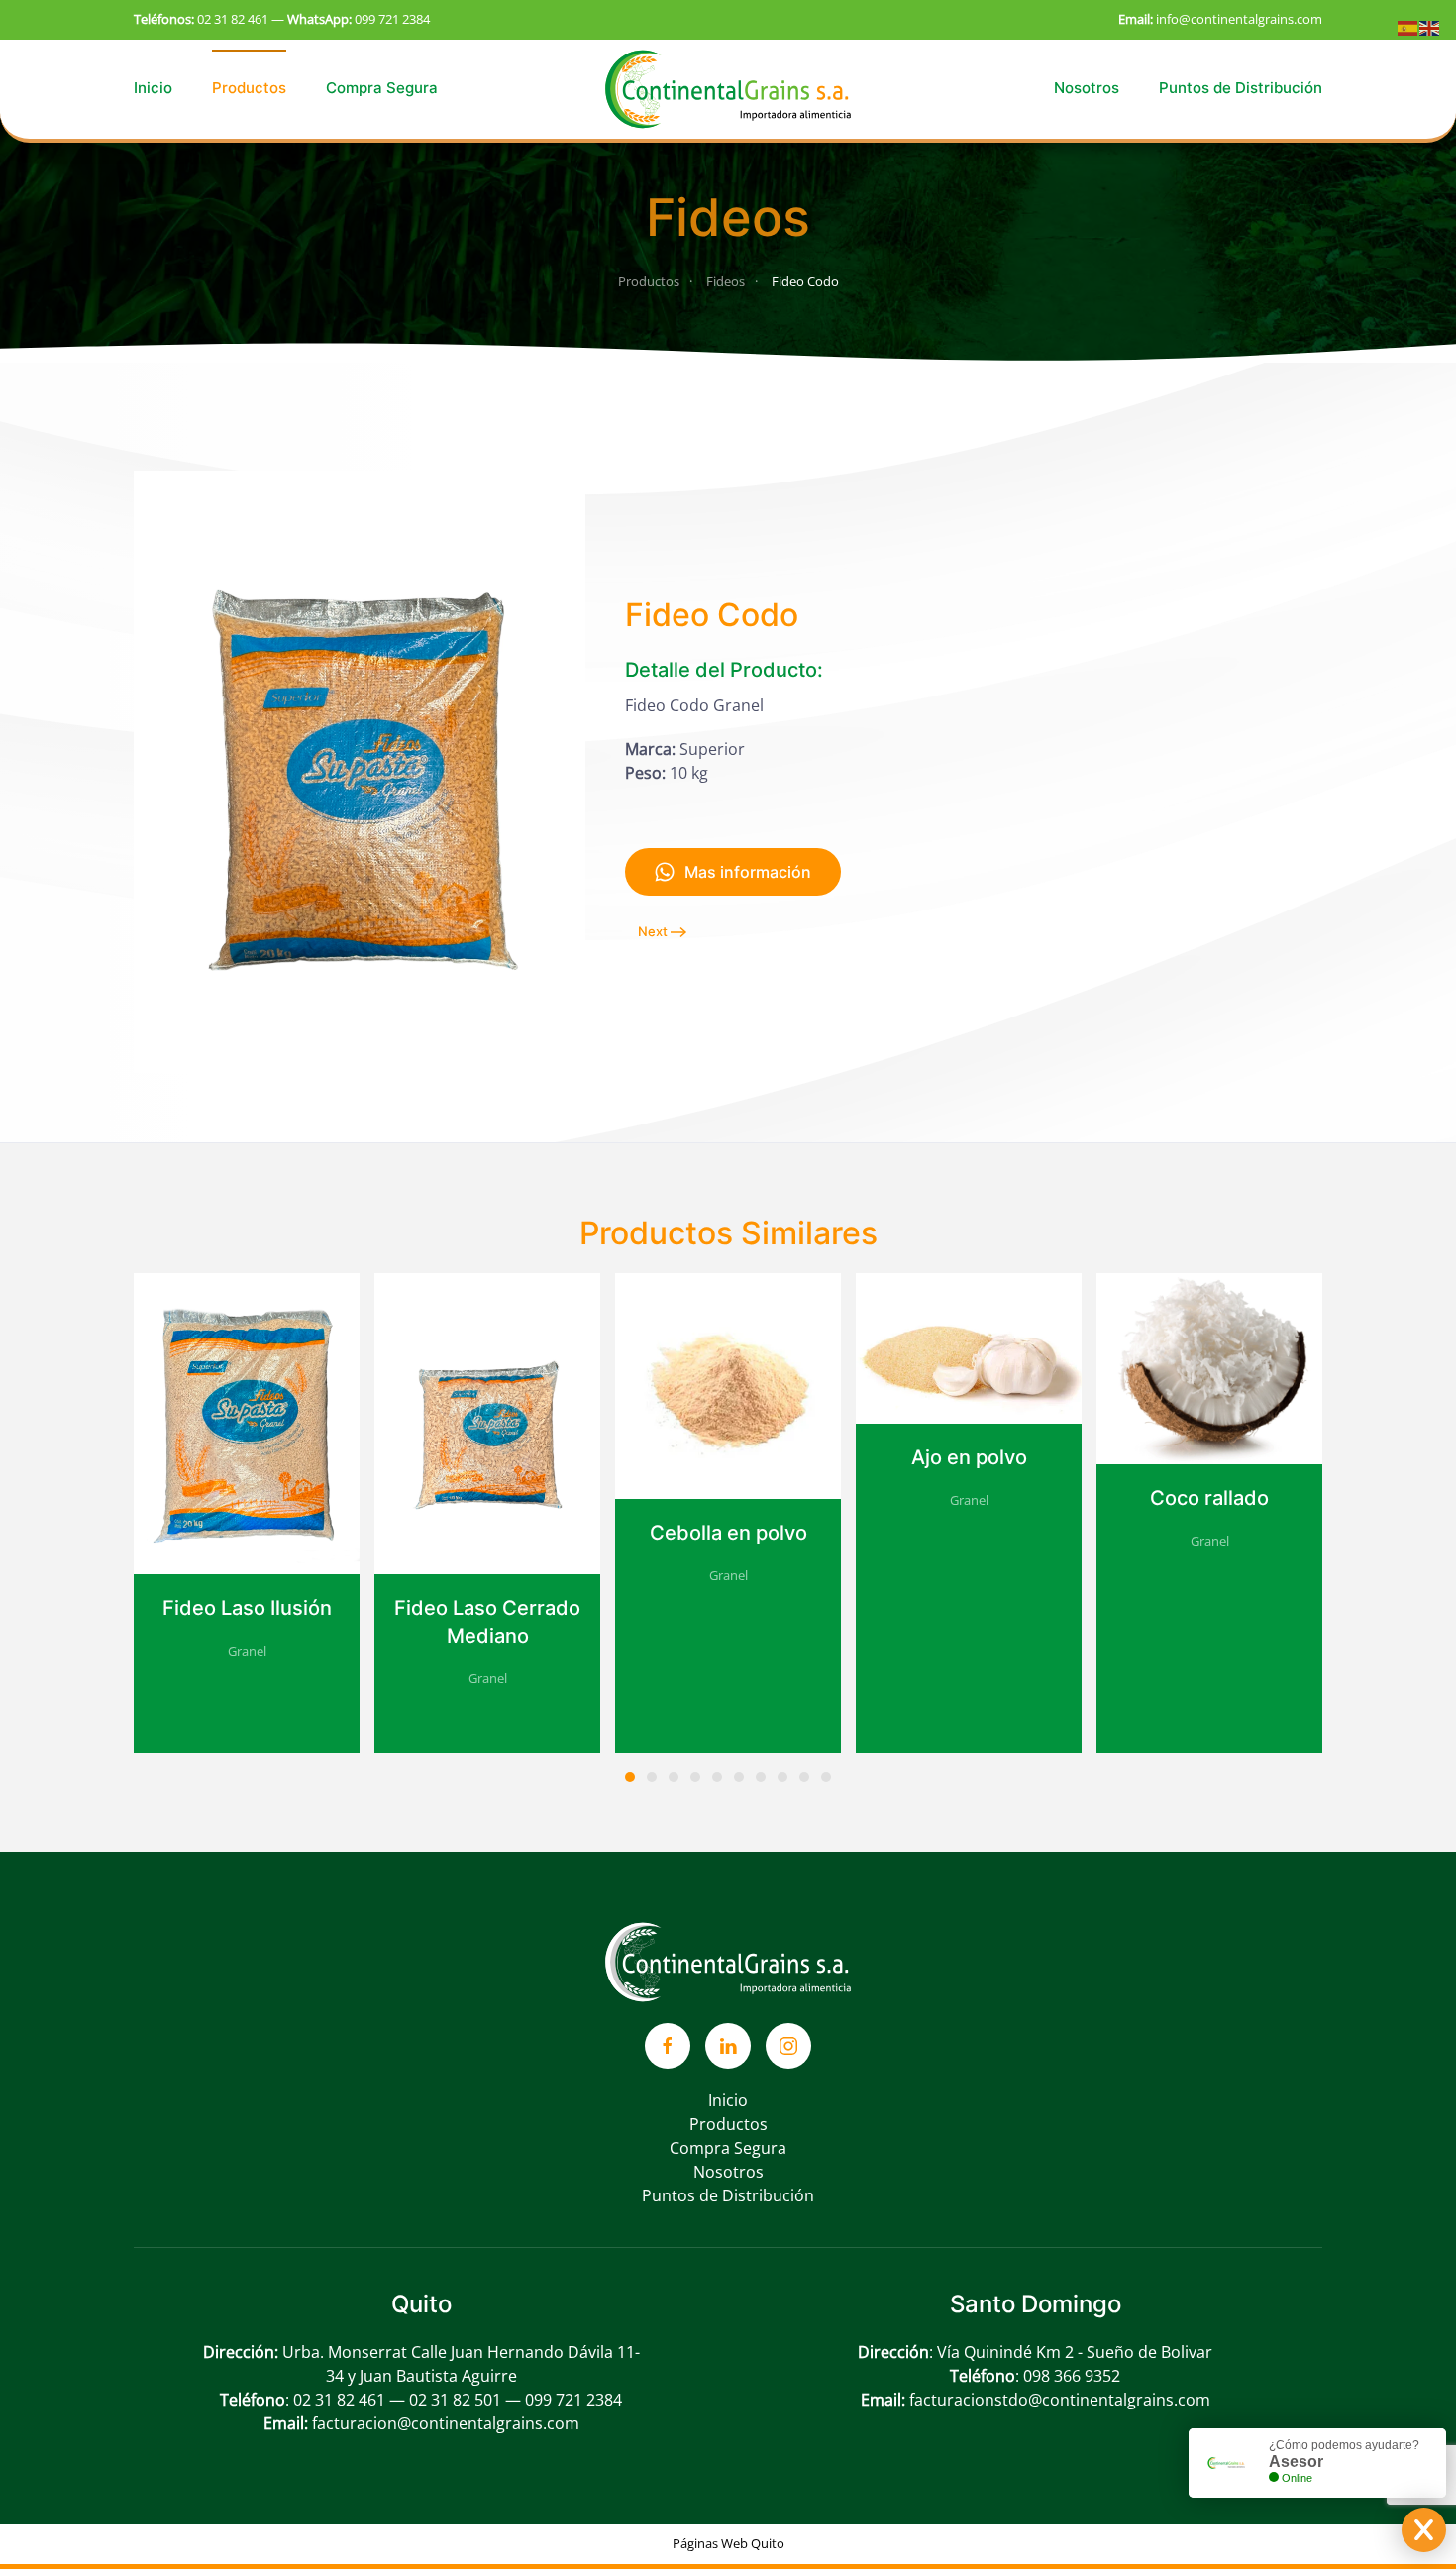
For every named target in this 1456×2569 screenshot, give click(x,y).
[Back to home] (728, 88)
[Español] (1408, 27)
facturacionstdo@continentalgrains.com (1060, 2400)
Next (653, 931)
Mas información (748, 872)
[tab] (630, 1777)
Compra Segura (382, 88)
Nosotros (1087, 88)
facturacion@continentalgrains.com (446, 2423)
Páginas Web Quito (728, 2543)
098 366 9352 (1072, 2376)
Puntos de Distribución (1241, 88)
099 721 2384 (392, 19)
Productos (249, 88)
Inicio (153, 88)
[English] (1430, 27)
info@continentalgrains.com (1239, 19)
